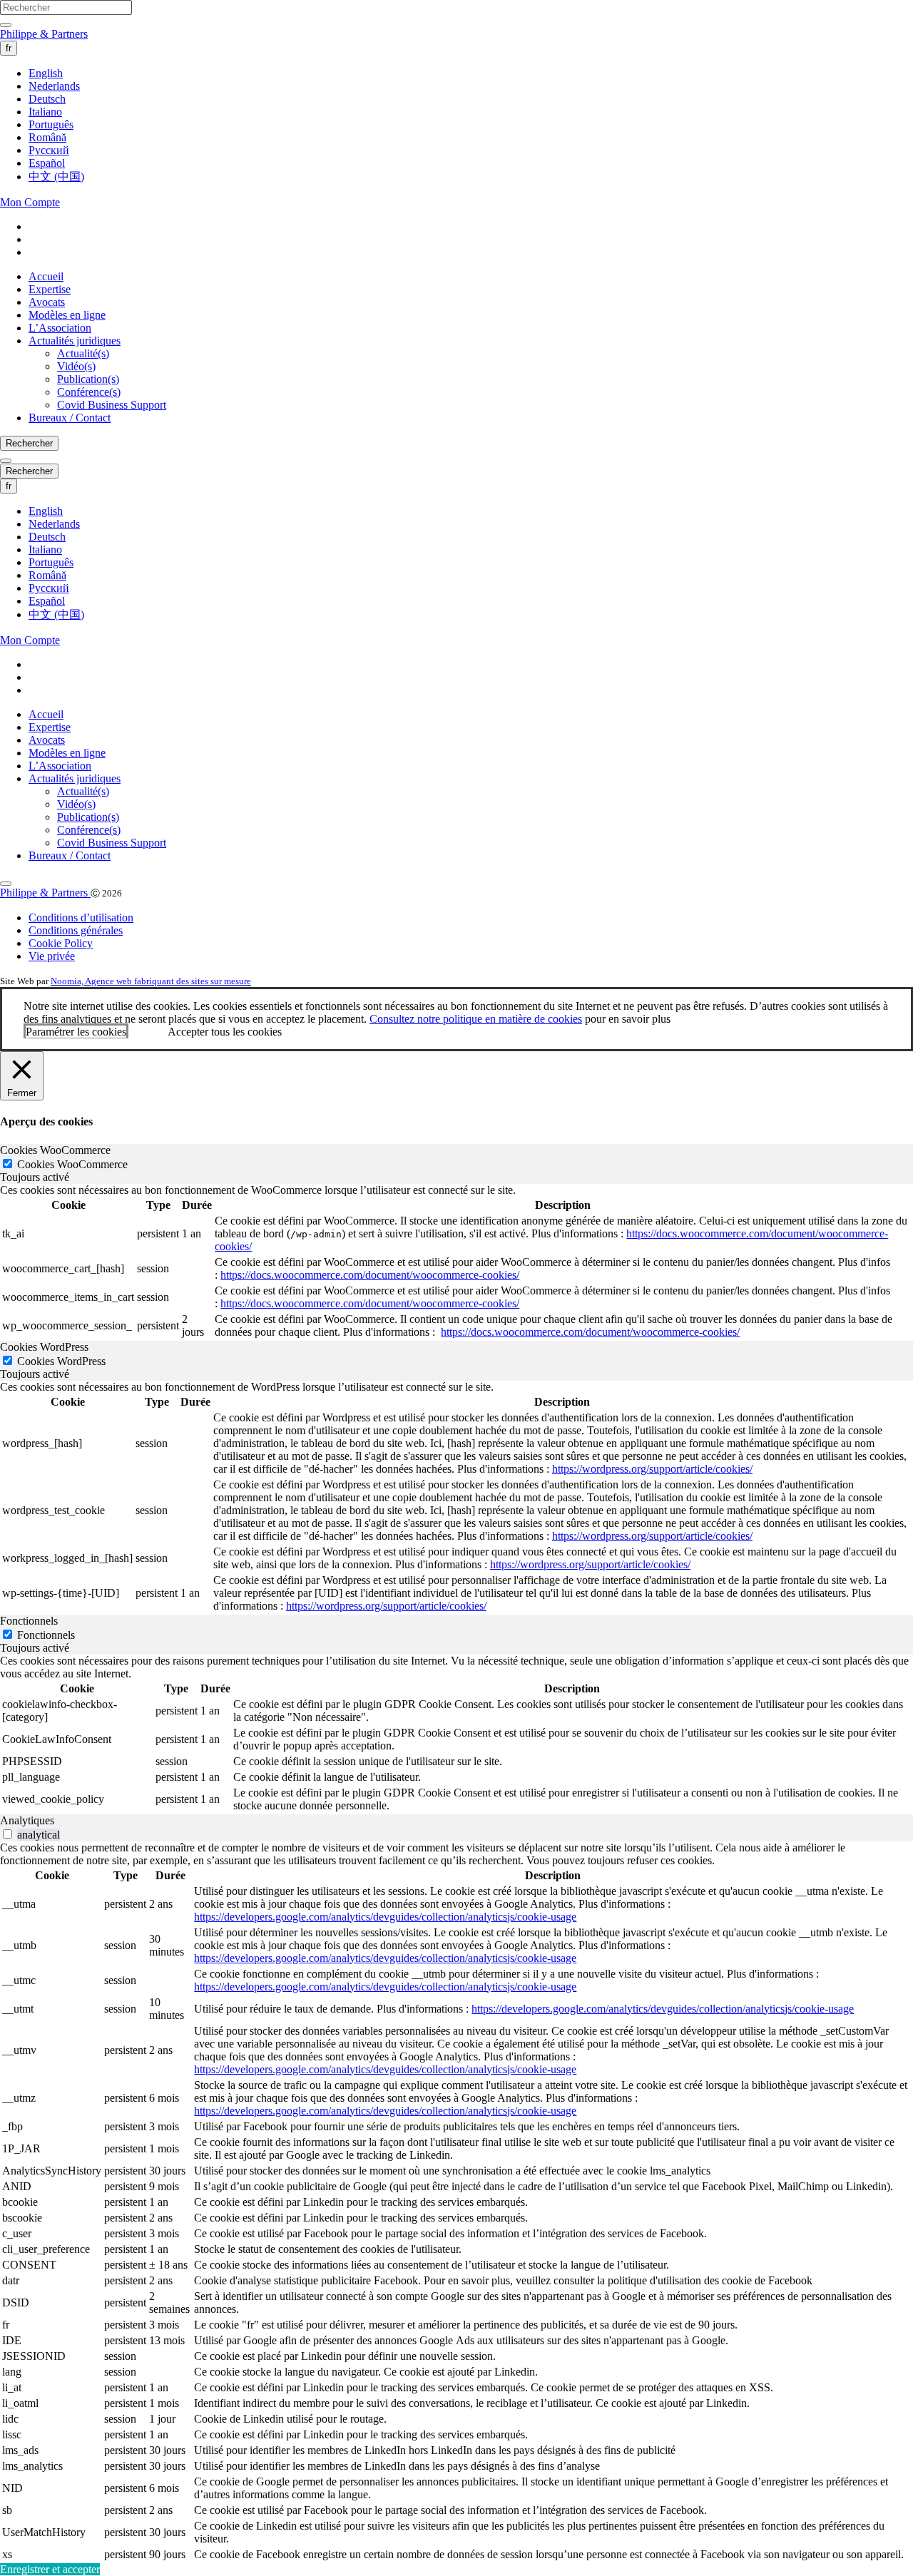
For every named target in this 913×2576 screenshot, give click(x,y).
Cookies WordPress (61, 1361)
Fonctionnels (46, 1635)
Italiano (45, 112)
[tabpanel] (456, 1262)
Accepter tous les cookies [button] (225, 1032)
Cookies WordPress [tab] (44, 1347)
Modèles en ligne (67, 315)
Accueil (46, 276)
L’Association (60, 328)
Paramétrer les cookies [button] (76, 1032)
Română (47, 137)
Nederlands (54, 86)
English (46, 73)
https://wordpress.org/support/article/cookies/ (652, 1469)
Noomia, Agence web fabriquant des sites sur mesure (151, 981)
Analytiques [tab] (27, 1820)
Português (51, 124)
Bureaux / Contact (70, 418)
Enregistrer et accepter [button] (50, 2569)
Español (47, 163)
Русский (49, 150)
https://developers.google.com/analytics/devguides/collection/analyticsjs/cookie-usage (385, 1917)
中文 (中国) (56, 177)
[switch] (7, 1834)
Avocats (47, 302)
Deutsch (47, 99)
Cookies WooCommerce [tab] (55, 1150)
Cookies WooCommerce (72, 1164)
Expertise (50, 289)
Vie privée (52, 956)
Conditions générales (76, 930)
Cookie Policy (61, 943)
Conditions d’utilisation (81, 918)
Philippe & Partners (44, 34)
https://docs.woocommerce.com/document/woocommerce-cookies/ (370, 1275)
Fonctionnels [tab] (29, 1621)
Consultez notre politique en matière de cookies (476, 1019)
